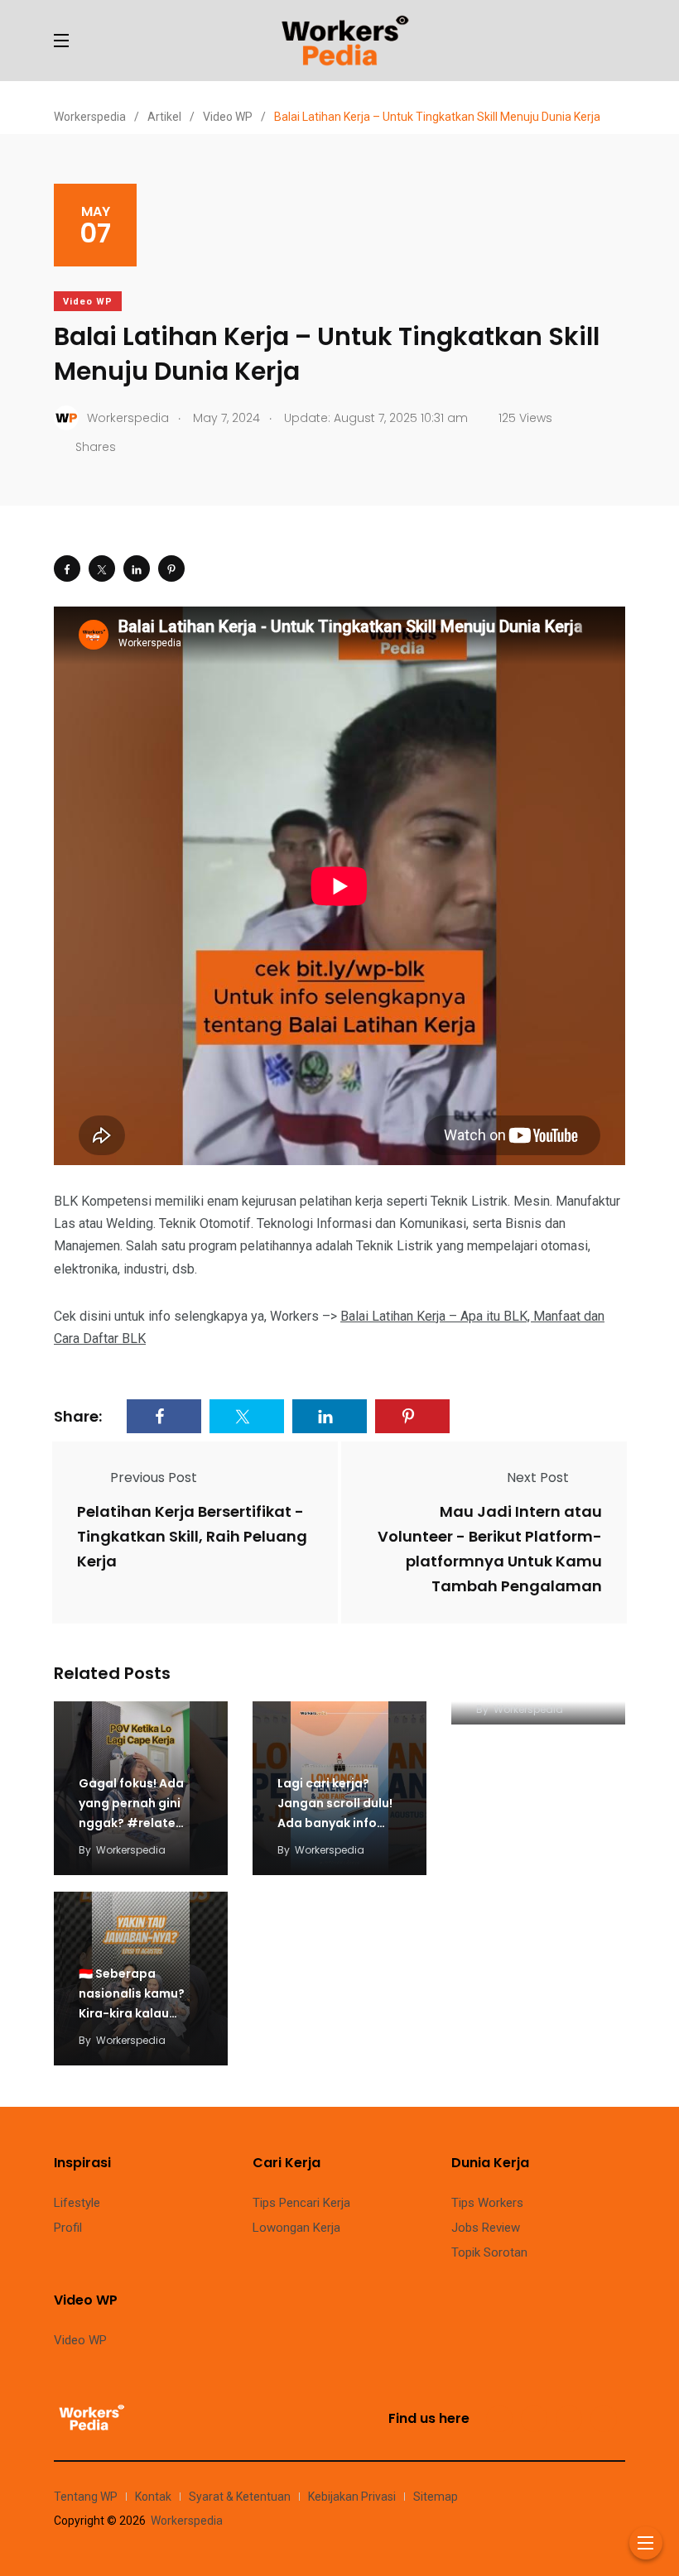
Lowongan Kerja (296, 2228)
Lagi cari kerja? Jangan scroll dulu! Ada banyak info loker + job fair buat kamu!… (337, 1823)
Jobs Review (486, 2228)
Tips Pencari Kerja (301, 2203)
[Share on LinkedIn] (137, 568)
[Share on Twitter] (102, 568)
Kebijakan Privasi (352, 2497)
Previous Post (154, 1477)
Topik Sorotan (489, 2252)
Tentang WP (86, 2497)
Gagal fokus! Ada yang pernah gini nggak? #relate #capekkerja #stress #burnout (135, 1823)
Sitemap (436, 2497)
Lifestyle (77, 2203)
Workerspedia (131, 1850)
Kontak (153, 2497)
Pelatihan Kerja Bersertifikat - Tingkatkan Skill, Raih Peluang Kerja (192, 1536)
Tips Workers (487, 2203)
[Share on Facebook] (67, 568)
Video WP (88, 302)
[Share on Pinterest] (171, 568)
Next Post (538, 1477)
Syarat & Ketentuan (240, 2497)
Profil (68, 2228)
